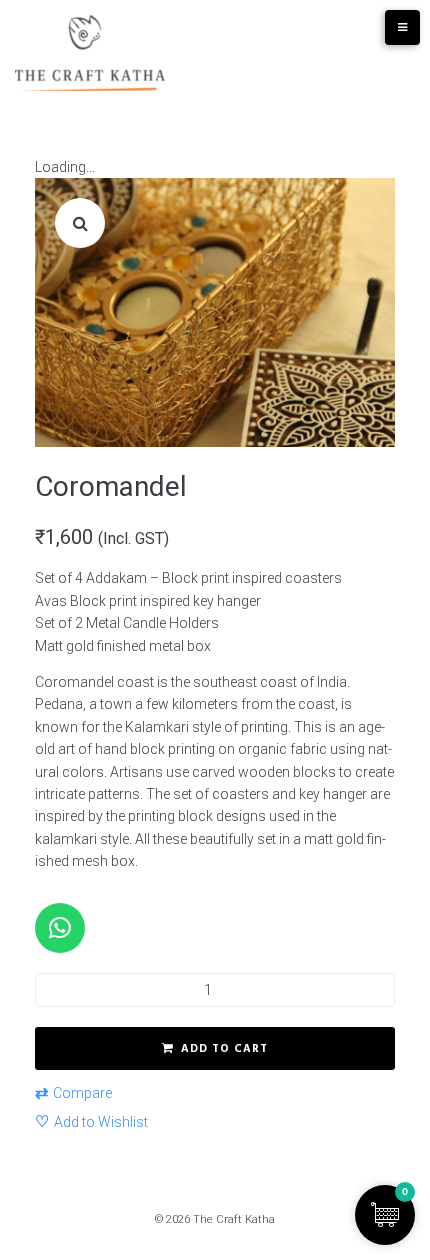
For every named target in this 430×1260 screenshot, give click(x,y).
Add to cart (224, 1049)
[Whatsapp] (60, 928)
